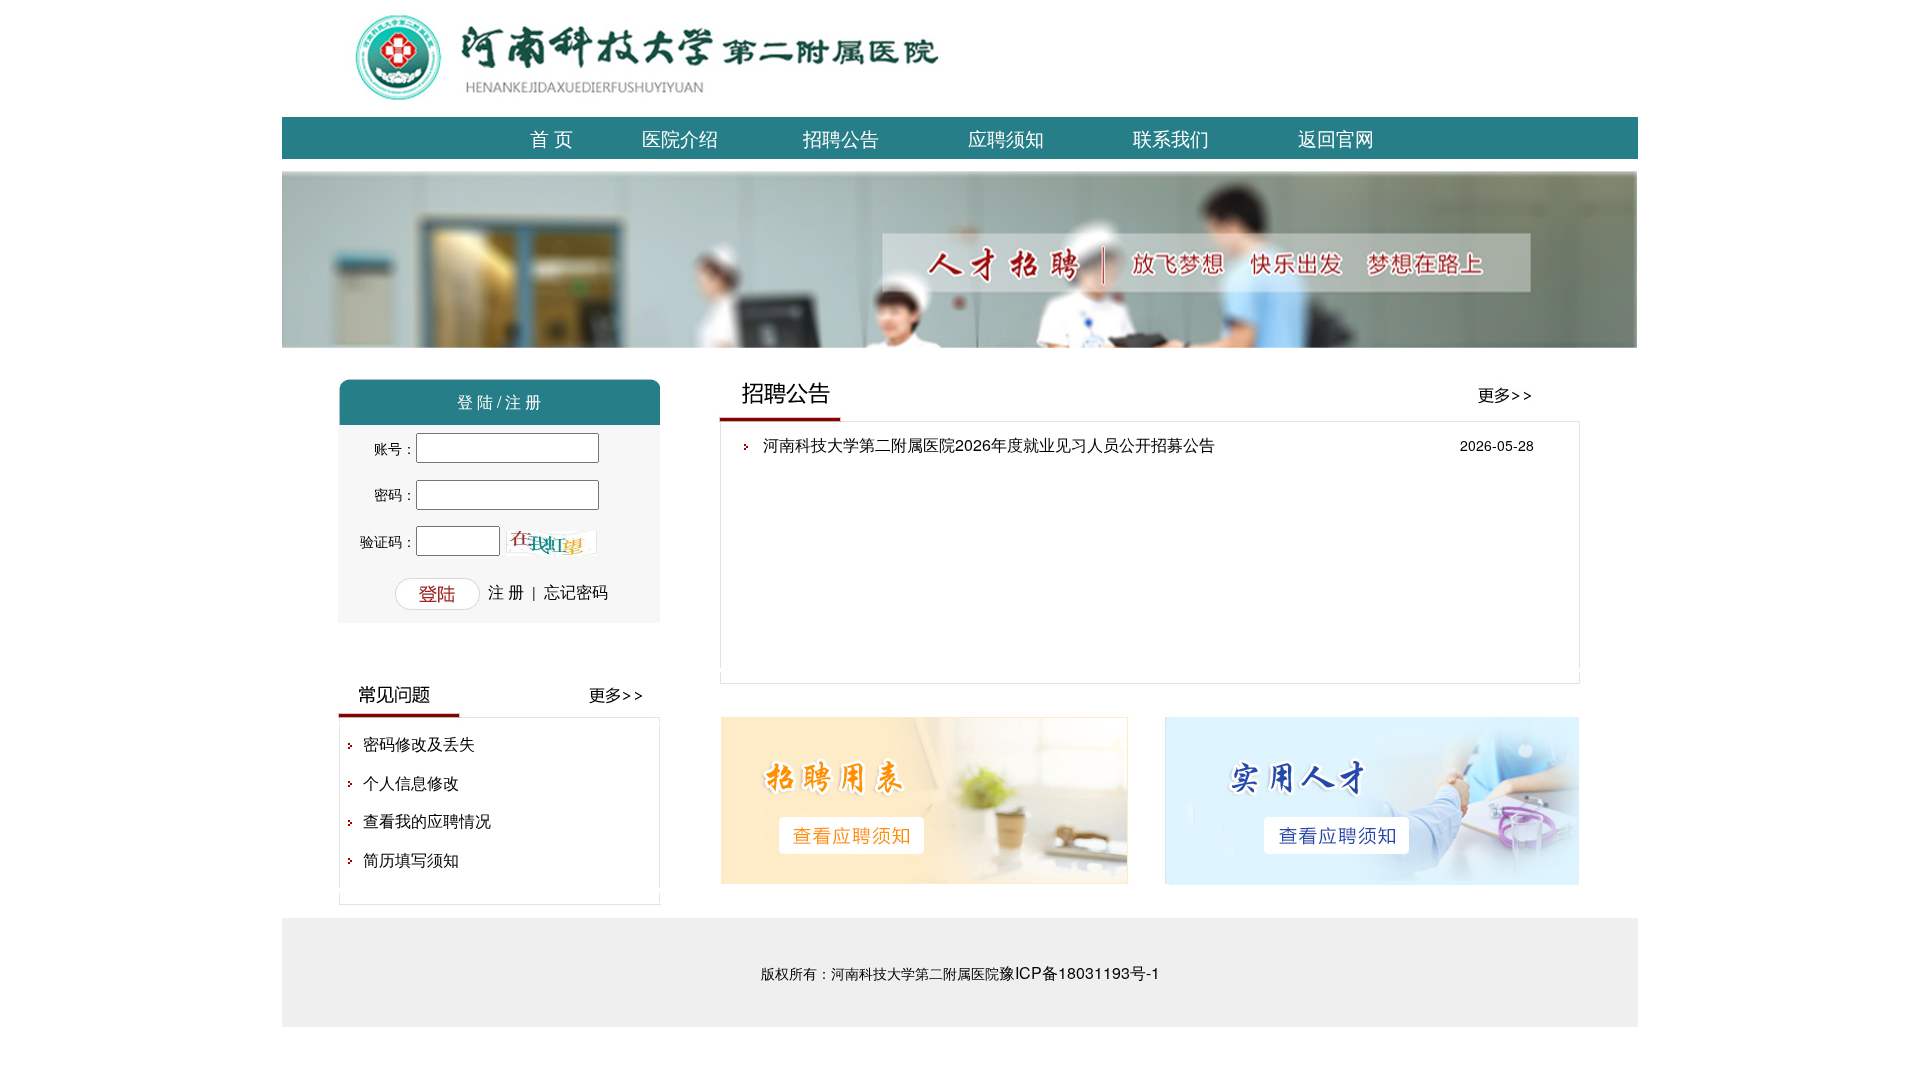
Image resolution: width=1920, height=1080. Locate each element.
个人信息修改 (411, 782)
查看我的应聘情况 (427, 820)
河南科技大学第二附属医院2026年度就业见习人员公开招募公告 (989, 444)
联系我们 (1171, 137)
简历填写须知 (411, 859)
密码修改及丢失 (419, 743)
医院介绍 (680, 137)
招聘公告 (841, 137)
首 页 (551, 137)
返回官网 (1336, 137)
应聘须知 (1006, 137)
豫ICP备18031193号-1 (1079, 972)
